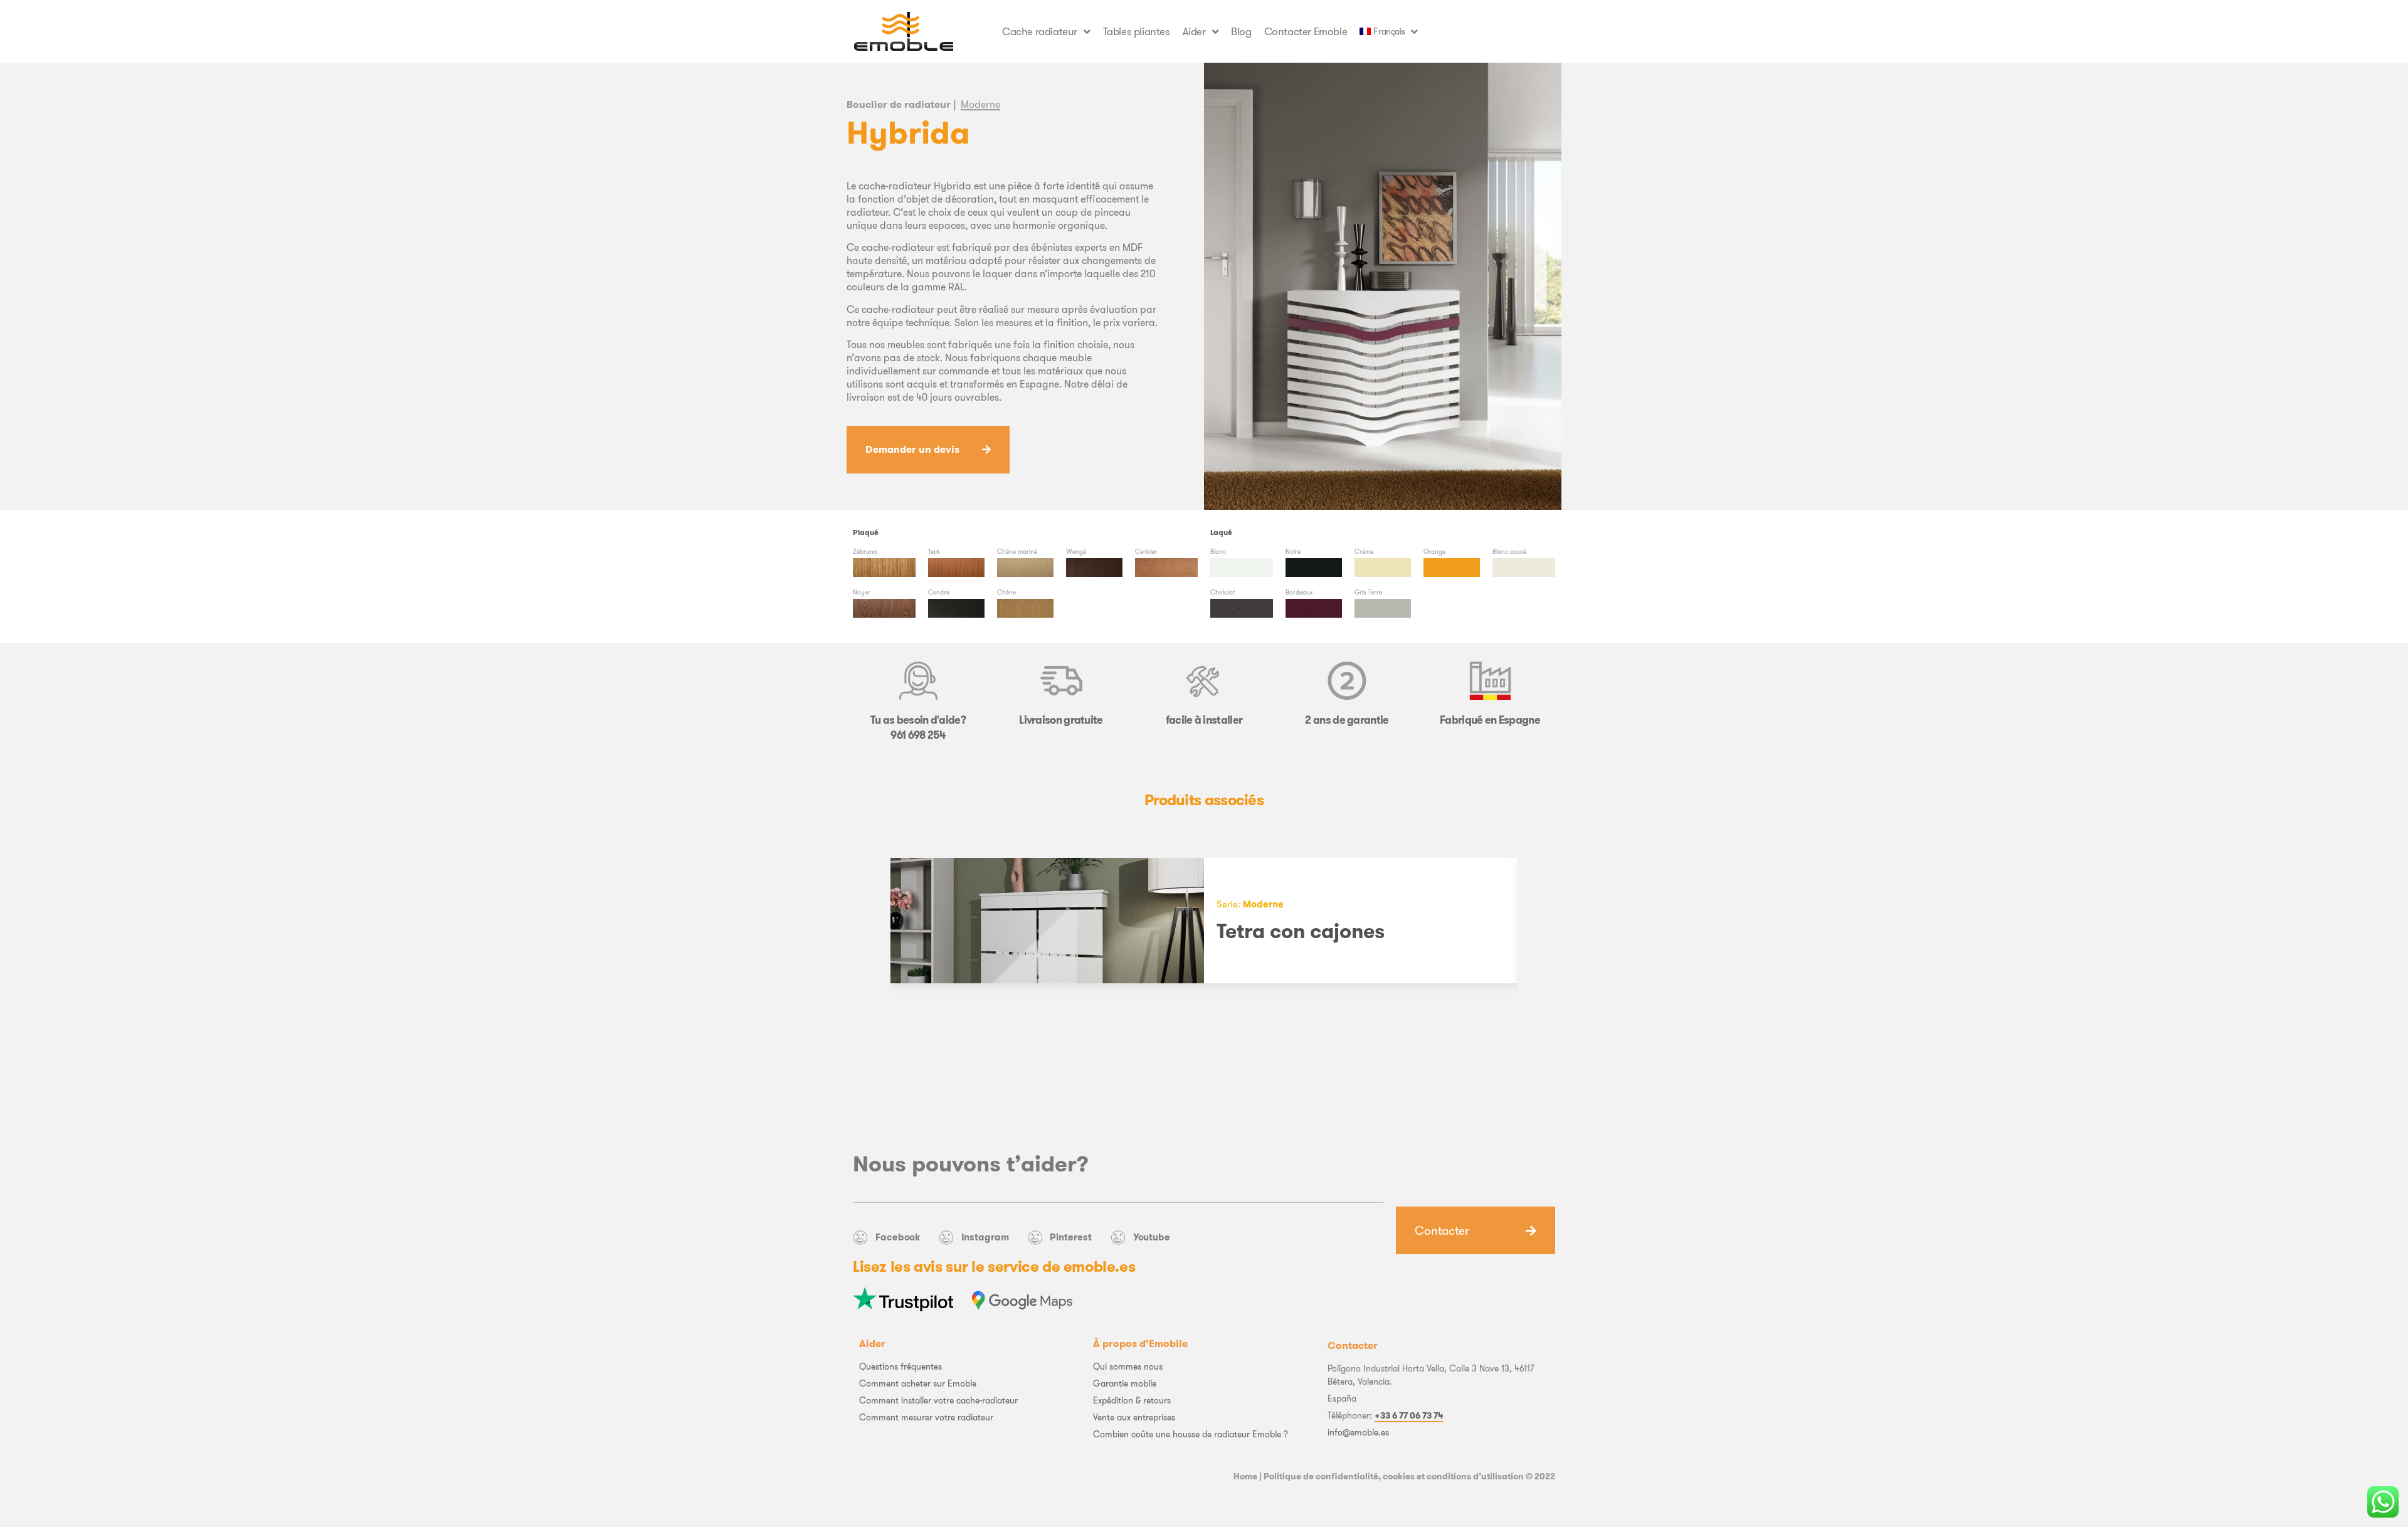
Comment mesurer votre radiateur (926, 1417)
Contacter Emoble (1306, 31)
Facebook (898, 1237)
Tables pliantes (1137, 31)
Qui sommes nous (1128, 1366)
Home (1245, 1476)
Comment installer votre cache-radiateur (938, 1400)
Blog (1241, 31)
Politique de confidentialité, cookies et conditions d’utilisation (1394, 1476)
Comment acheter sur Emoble (918, 1383)
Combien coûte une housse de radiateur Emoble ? (1191, 1434)
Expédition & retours (1132, 1400)
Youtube (1152, 1237)
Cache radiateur (1040, 31)
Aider (1194, 31)
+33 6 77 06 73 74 (1409, 1415)
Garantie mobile (1125, 1383)
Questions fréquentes (900, 1366)
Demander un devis (912, 449)
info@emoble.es (1358, 1432)
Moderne (980, 104)
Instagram (985, 1237)
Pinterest (1070, 1237)
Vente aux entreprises (1134, 1417)
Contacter (1442, 1230)
